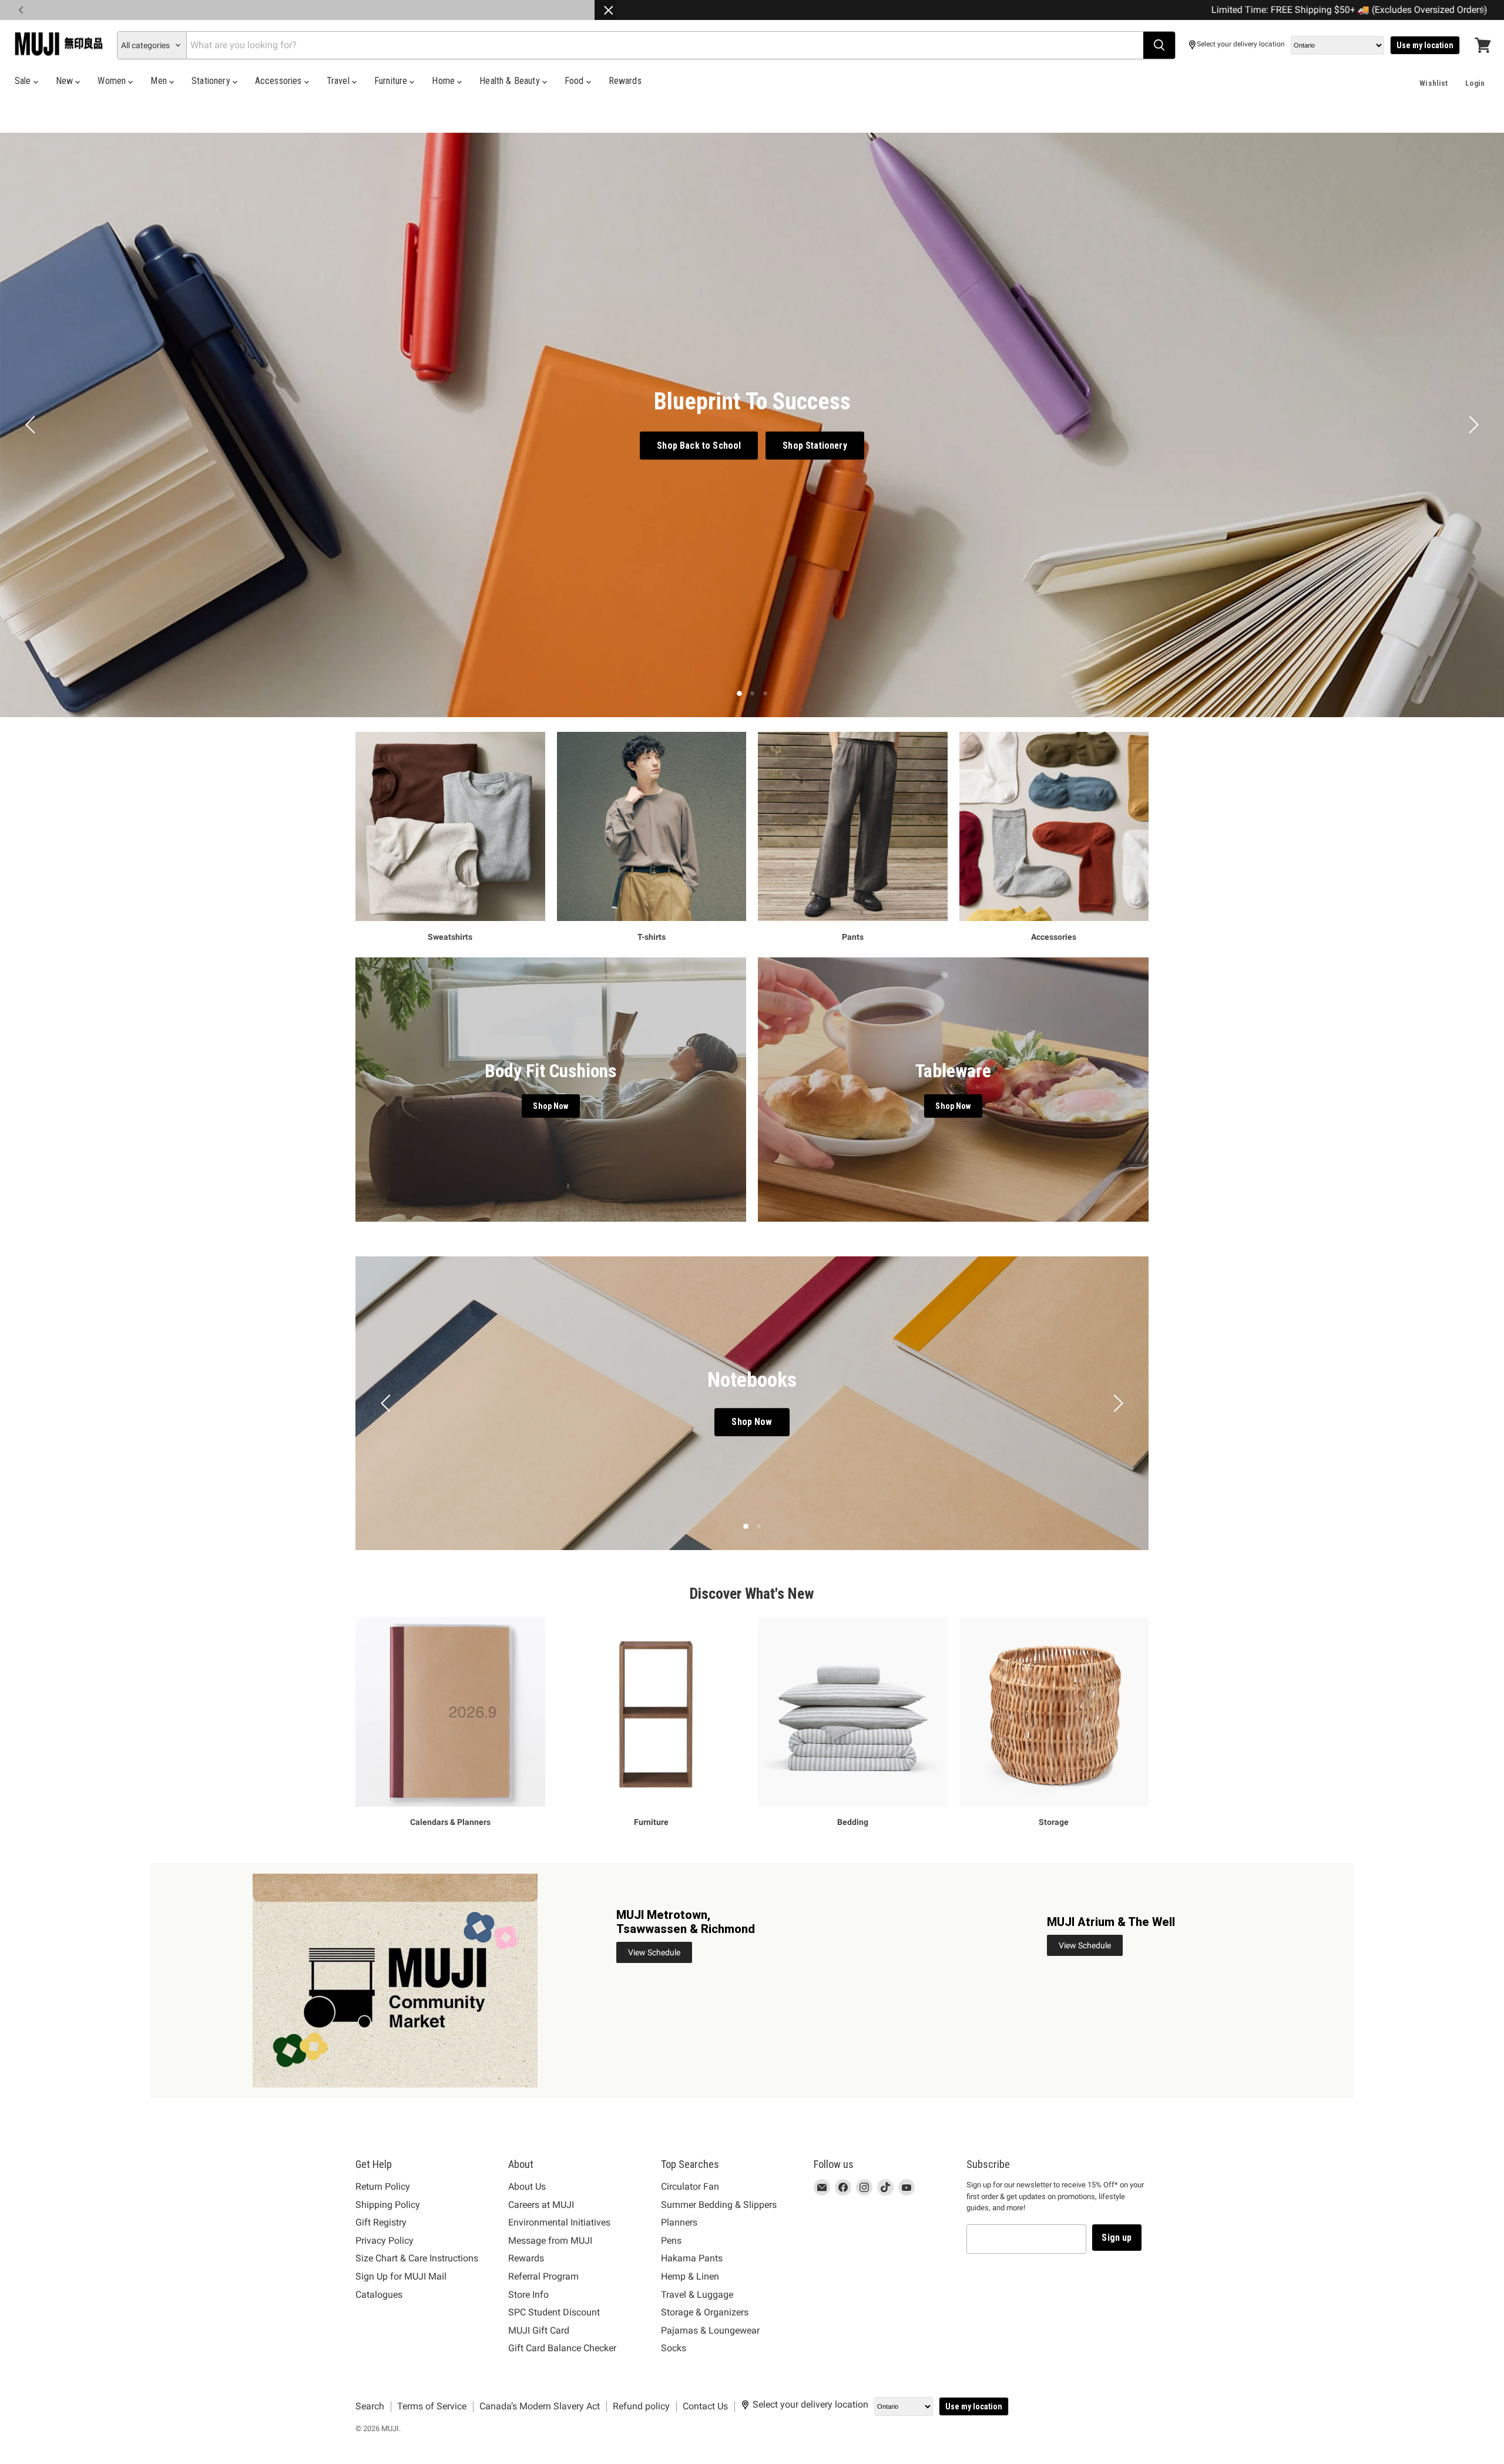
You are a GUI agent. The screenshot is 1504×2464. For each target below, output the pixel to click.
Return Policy (383, 2186)
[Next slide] (1472, 425)
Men (160, 81)
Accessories (280, 81)
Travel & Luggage (697, 2295)
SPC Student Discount (554, 2312)
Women (113, 81)
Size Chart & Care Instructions (417, 2258)
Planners (679, 2222)
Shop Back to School (699, 445)
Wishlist (1433, 83)
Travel (339, 81)
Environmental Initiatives (559, 2222)
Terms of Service (432, 2406)
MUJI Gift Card (539, 2330)
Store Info (528, 2295)
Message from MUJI (550, 2241)
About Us (527, 2186)
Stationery (212, 81)
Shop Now (752, 1422)
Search (370, 2406)
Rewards (625, 81)
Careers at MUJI (541, 2205)
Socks (674, 2348)
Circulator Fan (690, 2186)
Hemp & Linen (690, 2276)
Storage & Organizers (705, 2312)
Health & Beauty (511, 81)
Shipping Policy (388, 2205)
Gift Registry (381, 2222)
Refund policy (641, 2406)
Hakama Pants (692, 2258)
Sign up (1117, 2238)
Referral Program (543, 2276)
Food (575, 81)
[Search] (1159, 45)
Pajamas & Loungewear (710, 2330)
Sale (24, 81)
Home (444, 81)
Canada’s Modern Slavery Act (540, 2406)
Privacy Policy (385, 2241)
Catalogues (379, 2295)
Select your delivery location (1241, 44)
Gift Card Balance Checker (562, 2348)
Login (1475, 83)
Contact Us (705, 2406)
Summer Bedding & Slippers (719, 2205)
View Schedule (654, 1952)
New (66, 81)
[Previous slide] (32, 425)
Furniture (392, 81)
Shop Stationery (815, 445)
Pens (671, 2241)
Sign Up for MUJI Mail (401, 2276)
